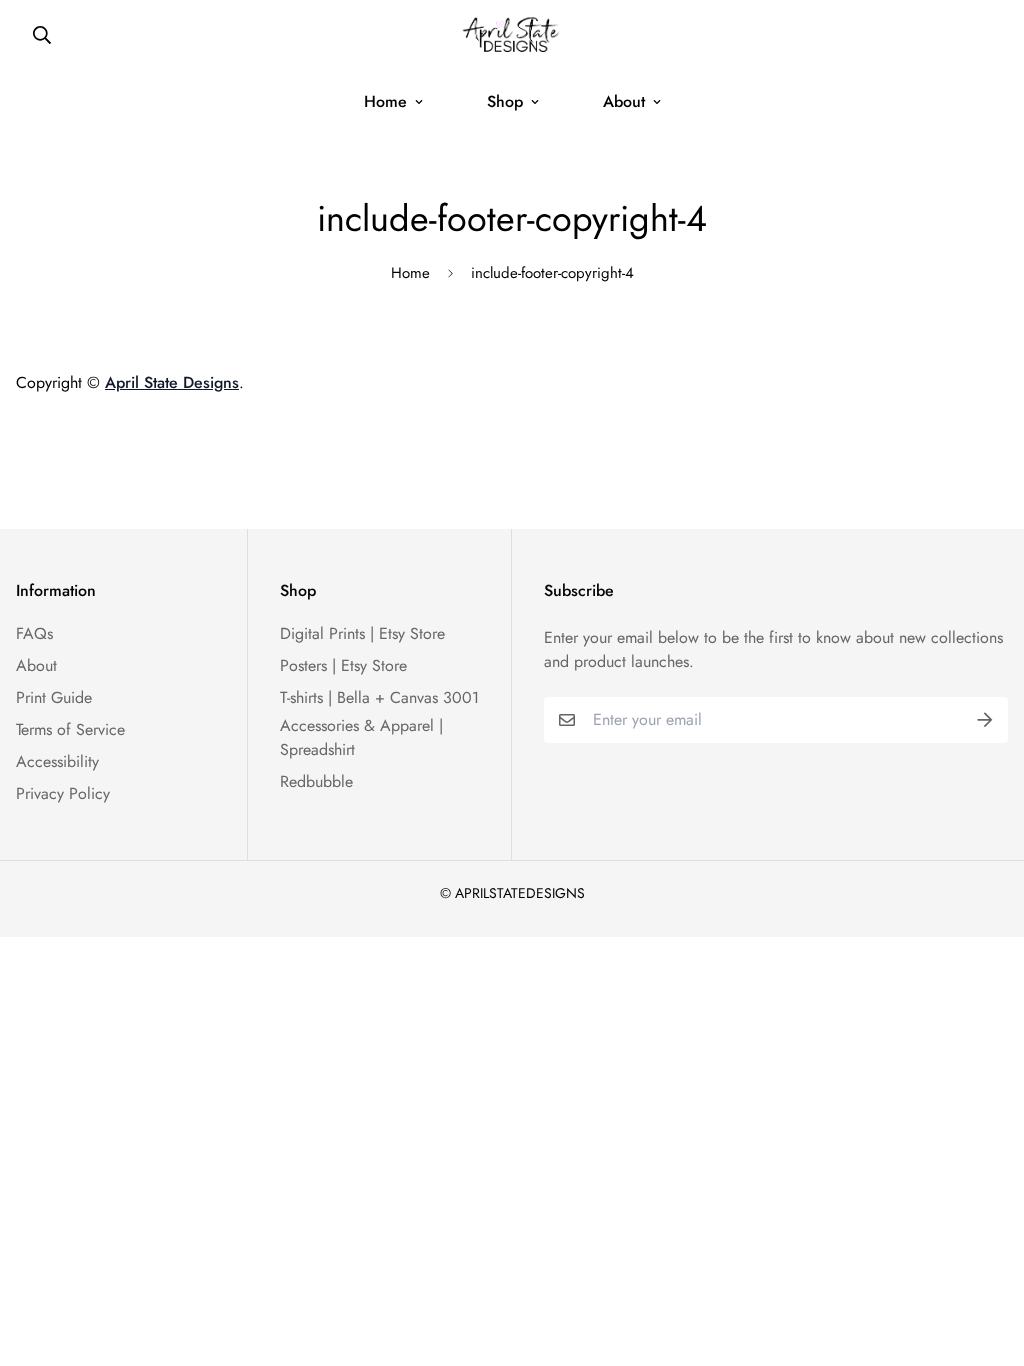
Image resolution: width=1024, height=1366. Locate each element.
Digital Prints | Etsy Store (362, 633)
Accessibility (57, 761)
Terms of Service (70, 729)
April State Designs (172, 382)
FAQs (34, 633)
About (624, 101)
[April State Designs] (512, 35)
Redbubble (316, 781)
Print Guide (54, 697)
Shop (505, 101)
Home (385, 101)
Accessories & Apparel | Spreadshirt (361, 737)
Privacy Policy (63, 793)
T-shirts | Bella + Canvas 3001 (379, 697)
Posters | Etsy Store (343, 665)
